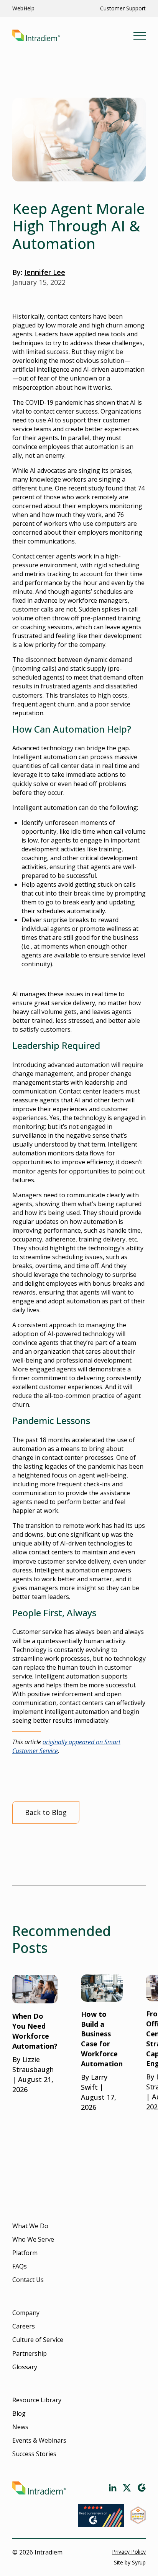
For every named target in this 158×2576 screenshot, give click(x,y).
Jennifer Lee (45, 272)
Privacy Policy (129, 2552)
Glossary (25, 2367)
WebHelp (23, 8)
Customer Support (123, 8)
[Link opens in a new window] (113, 2488)
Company (26, 2313)
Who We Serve (33, 2239)
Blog (19, 2413)
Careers (24, 2326)
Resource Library (37, 2400)
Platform (25, 2253)
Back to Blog (46, 1812)
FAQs (20, 2266)
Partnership (30, 2353)
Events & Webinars (39, 2440)
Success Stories (34, 2454)
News (20, 2427)
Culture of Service (38, 2340)
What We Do (30, 2226)
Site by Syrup (130, 2562)
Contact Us (28, 2280)
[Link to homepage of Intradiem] (73, 36)
